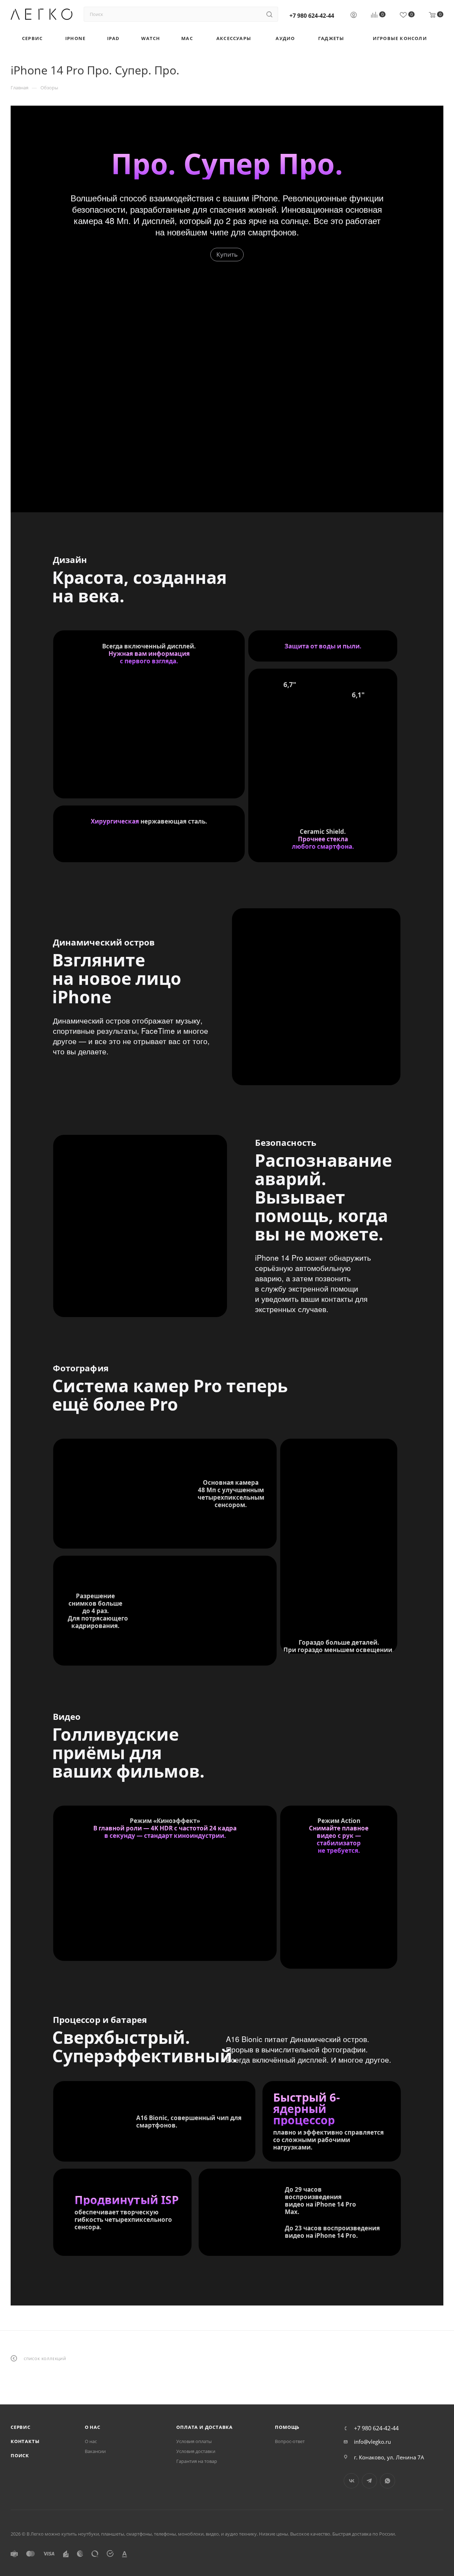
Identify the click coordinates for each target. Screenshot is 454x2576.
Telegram (369, 2481)
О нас (93, 2427)
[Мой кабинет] (354, 16)
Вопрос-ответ (290, 2441)
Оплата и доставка (204, 2427)
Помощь (287, 2427)
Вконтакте (351, 2481)
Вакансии (95, 2451)
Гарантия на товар (197, 2461)
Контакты (25, 2441)
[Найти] (269, 14)
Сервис (21, 2427)
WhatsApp (387, 2481)
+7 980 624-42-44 (312, 16)
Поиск (20, 2455)
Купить (227, 254)
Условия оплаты (194, 2441)
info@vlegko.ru (372, 2442)
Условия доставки (196, 2451)
